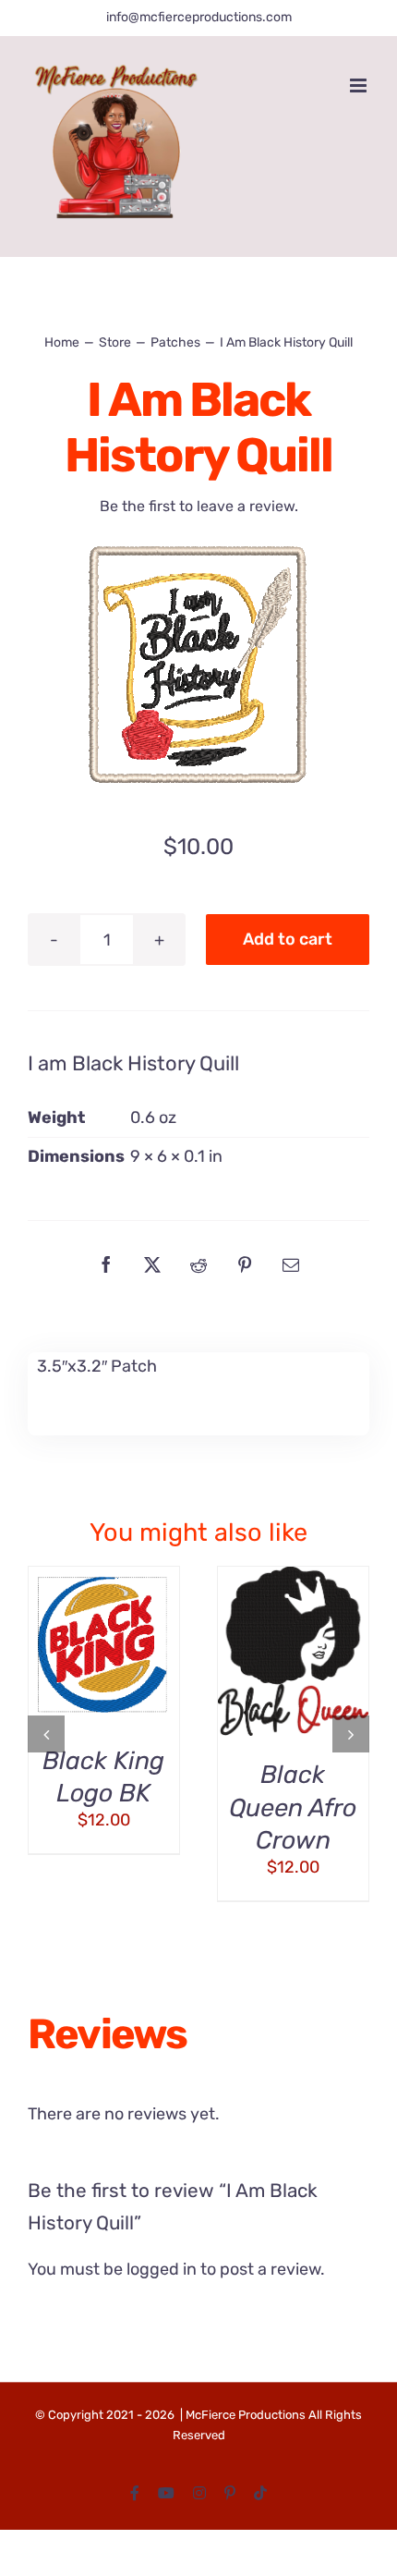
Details (74, 1668)
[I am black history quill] (199, 667)
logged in (162, 2269)
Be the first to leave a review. (199, 506)
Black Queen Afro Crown (293, 1807)
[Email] (291, 1264)
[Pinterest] (245, 1264)
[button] (46, 1734)
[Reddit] (198, 1264)
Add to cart (288, 939)
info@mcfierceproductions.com (199, 17)
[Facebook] (106, 1264)
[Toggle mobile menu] (360, 85)
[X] (152, 1264)
